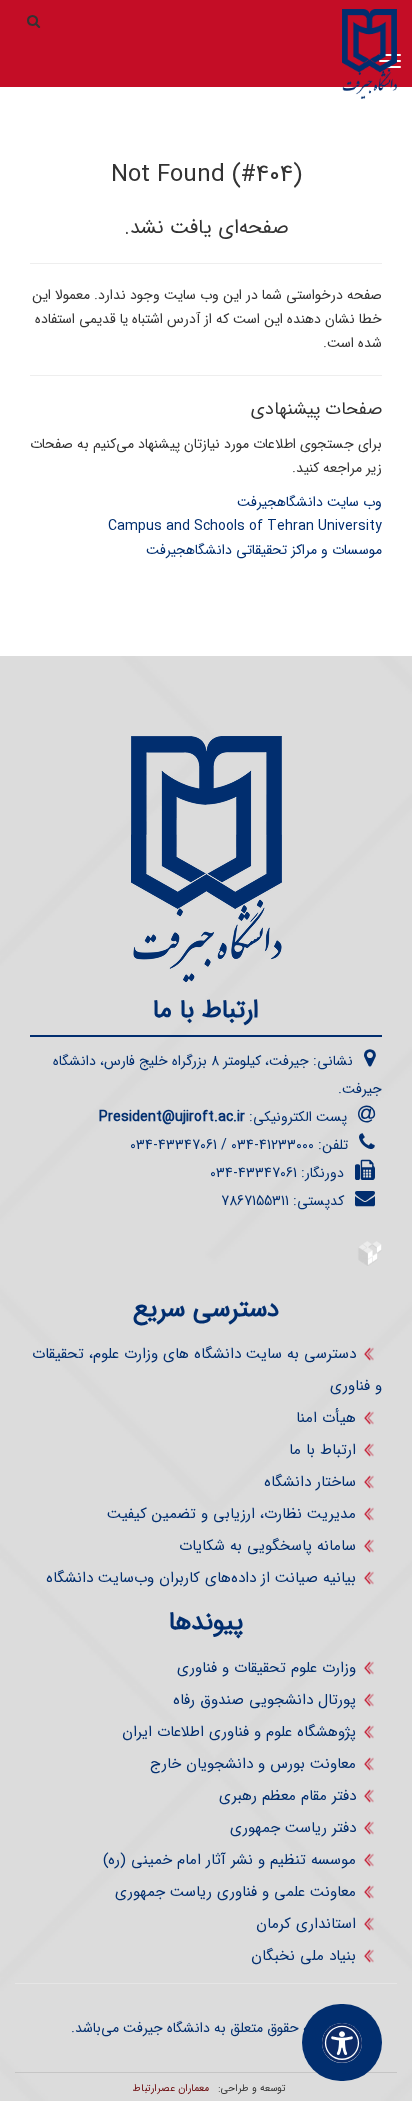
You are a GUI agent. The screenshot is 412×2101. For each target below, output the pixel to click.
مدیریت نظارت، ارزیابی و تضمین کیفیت (231, 1514)
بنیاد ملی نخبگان (303, 1956)
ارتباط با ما (322, 1450)
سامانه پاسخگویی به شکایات (267, 1546)
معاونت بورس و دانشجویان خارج (253, 1764)
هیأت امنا (326, 1418)
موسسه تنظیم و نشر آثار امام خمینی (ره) (229, 1860)
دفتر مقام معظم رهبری (287, 1796)
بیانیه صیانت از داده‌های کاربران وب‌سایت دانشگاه (201, 1578)
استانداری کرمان (306, 1924)
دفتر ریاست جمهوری (293, 1828)
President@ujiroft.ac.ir (172, 1117)
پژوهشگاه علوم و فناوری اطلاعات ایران (239, 1732)
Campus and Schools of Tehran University (245, 526)
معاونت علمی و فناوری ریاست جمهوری (235, 1892)
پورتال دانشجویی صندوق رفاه (264, 1700)
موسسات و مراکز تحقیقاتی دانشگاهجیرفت (264, 550)
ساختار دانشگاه (310, 1482)
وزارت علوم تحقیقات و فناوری (266, 1668)
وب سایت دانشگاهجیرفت (309, 502)
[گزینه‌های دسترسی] (342, 2042)
